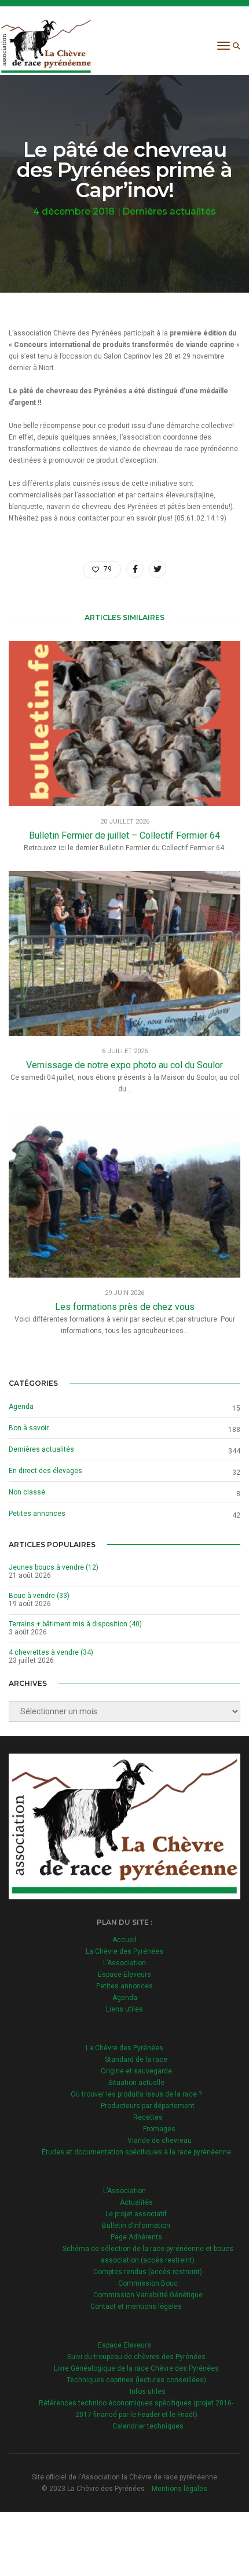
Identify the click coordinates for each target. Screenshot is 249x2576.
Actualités (136, 2202)
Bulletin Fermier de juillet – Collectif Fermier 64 (124, 835)
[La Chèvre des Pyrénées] (46, 46)
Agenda (21, 1407)
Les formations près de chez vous (125, 1307)
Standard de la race (136, 2060)
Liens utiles (124, 2009)
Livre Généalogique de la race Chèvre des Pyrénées (136, 2368)
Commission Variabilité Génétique (148, 2295)
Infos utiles (148, 2392)
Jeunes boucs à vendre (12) (54, 1567)
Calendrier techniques (148, 2426)
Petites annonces (37, 1514)
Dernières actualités (169, 211)
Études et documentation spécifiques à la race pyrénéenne (136, 2152)
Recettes (148, 2117)
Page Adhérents (136, 2237)
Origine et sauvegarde (136, 2071)
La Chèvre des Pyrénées (124, 1951)
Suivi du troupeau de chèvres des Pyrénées (136, 2357)
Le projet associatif (136, 2214)
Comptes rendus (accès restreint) (148, 2272)
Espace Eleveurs (124, 1975)
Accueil (124, 1940)
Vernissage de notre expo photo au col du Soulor (124, 1065)
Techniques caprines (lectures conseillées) (136, 2380)
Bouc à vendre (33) (39, 1596)
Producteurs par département (148, 2106)
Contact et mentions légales (136, 2306)
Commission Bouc (148, 2283)
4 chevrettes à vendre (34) (51, 1652)
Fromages (159, 2129)
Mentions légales (180, 2489)
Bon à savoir (29, 1428)
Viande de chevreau (160, 2140)
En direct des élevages (45, 1471)
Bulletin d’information (136, 2226)
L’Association (124, 1963)
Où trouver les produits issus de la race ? (136, 2094)
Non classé (27, 1492)
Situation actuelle (136, 2083)
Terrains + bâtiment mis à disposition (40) (75, 1624)
